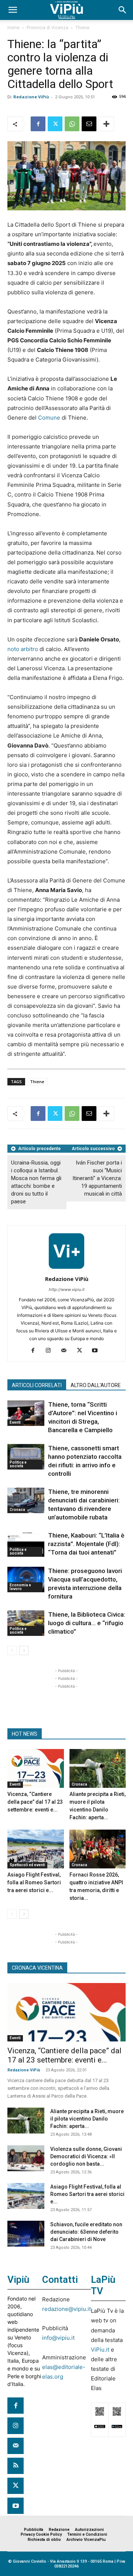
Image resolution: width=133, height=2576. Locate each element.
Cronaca (17, 1510)
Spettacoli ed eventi (27, 1865)
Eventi (15, 1422)
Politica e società (18, 1464)
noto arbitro (23, 649)
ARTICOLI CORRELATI (37, 1385)
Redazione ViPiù (31, 97)
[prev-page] (12, 1650)
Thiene (82, 28)
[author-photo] (66, 1269)
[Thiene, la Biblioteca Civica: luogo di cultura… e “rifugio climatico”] (26, 1623)
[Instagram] (51, 1351)
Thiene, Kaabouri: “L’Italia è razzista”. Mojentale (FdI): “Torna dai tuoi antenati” (86, 1544)
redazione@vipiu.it (66, 2309)
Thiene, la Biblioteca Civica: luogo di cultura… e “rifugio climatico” (87, 1623)
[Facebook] (38, 124)
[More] (106, 124)
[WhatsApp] (72, 124)
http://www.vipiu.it (67, 1289)
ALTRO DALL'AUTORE (96, 1385)
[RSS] (16, 2466)
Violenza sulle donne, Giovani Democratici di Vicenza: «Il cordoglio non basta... (86, 2156)
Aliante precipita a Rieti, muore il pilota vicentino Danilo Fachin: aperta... (87, 2119)
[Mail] (67, 1351)
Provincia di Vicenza (47, 28)
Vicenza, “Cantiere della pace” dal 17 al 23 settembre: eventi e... (35, 1802)
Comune (49, 418)
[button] (13, 10)
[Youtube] (98, 1351)
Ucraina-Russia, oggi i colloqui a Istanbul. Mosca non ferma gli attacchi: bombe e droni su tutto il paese (36, 1182)
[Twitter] (55, 124)
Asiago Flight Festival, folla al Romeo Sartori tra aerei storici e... (34, 1882)
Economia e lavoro (20, 1587)
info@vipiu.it (58, 2338)
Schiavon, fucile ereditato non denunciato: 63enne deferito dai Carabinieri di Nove (86, 2232)
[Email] (89, 124)
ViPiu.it (100, 2350)
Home (13, 28)
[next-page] (24, 1650)
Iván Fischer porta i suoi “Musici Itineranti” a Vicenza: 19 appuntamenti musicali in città (97, 1178)
